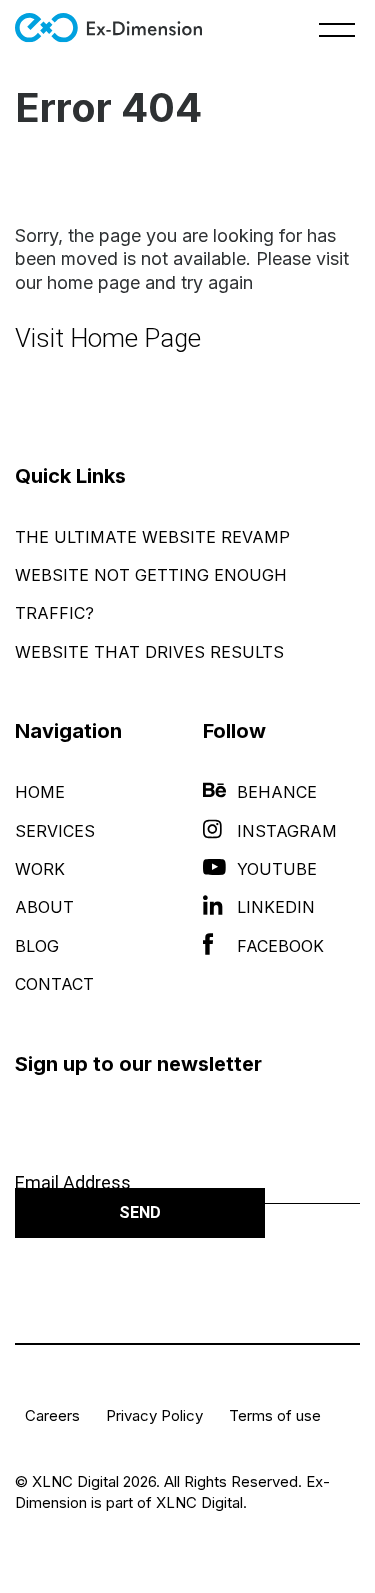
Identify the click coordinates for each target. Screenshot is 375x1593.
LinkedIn (276, 907)
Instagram (287, 831)
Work (40, 869)
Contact (54, 984)
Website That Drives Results (149, 652)
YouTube (277, 869)
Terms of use (275, 1415)
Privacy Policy (154, 1415)
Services (55, 831)
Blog (37, 946)
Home (40, 792)
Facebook (280, 946)
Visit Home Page (108, 338)
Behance (277, 792)
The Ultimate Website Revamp (152, 537)
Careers (52, 1415)
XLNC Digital (199, 1502)
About (44, 907)
